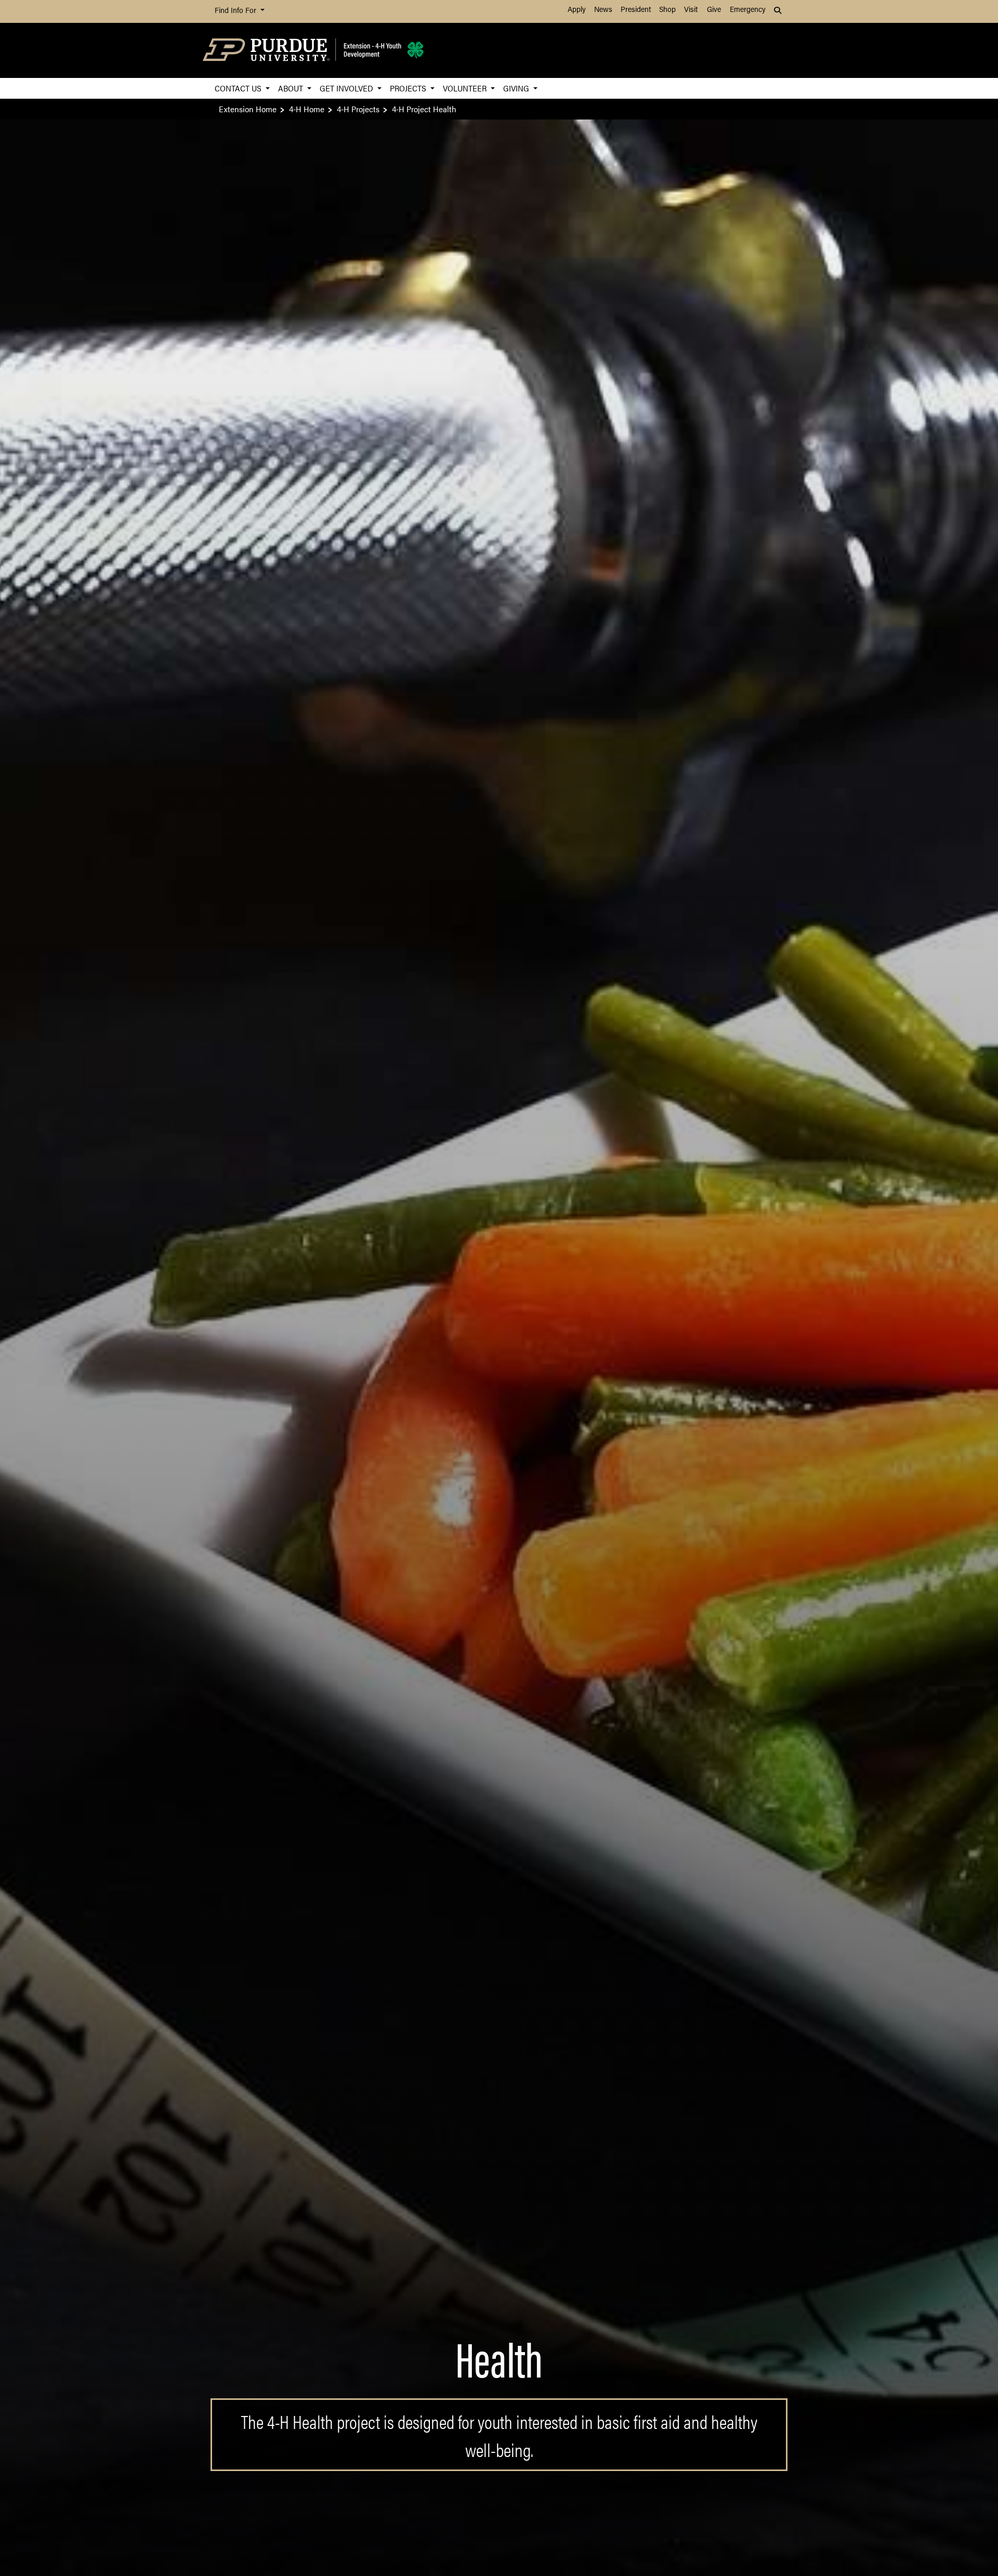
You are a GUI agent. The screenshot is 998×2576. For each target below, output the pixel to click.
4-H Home (307, 109)
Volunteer (466, 88)
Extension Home (248, 109)
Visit (691, 10)
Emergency (748, 10)
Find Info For (237, 11)
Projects (409, 88)
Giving (517, 88)
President (636, 10)
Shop (667, 10)
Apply (577, 10)
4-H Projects (358, 109)
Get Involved (347, 88)
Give (714, 10)
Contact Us (239, 88)
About (292, 88)
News (603, 10)
